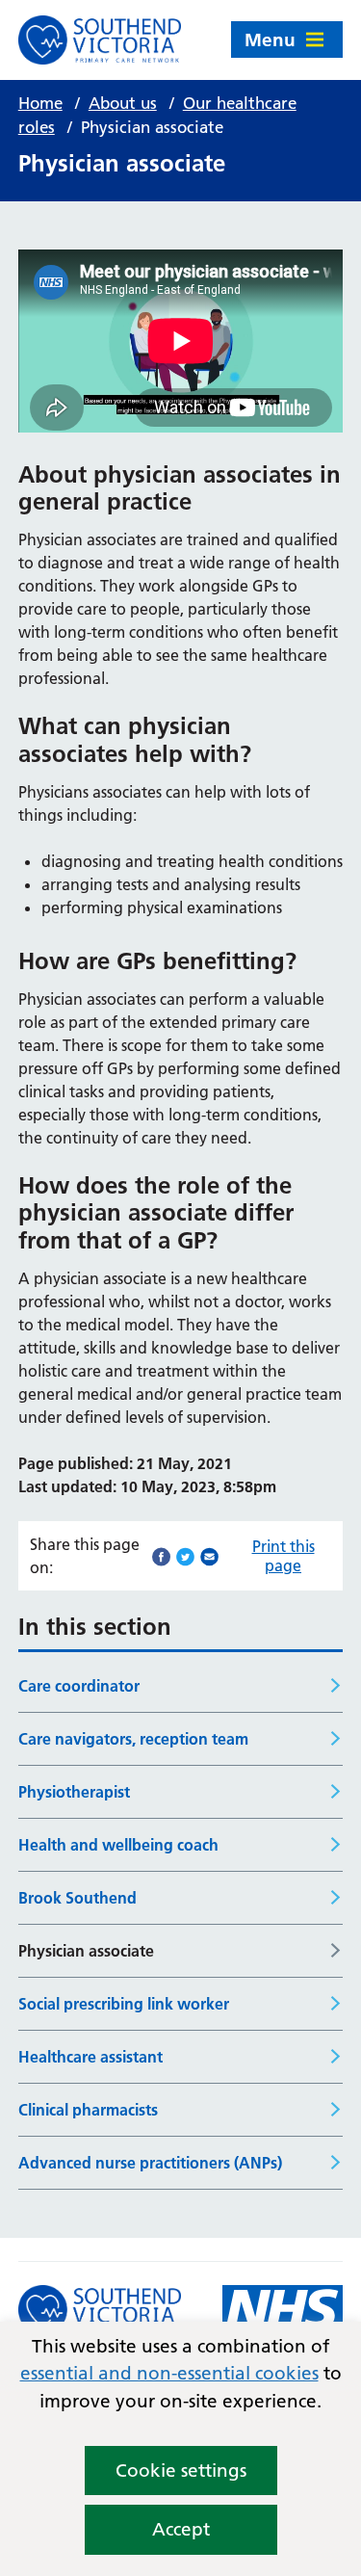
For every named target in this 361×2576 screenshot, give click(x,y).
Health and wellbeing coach (118, 1845)
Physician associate (86, 1951)
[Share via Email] (209, 1555)
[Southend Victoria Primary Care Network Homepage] (100, 40)
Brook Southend (77, 1898)
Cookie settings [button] (181, 2471)
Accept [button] (181, 2529)
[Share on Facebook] (161, 1555)
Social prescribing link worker (124, 2004)
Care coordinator (79, 1686)
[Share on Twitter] (185, 1555)
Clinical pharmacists (88, 2110)
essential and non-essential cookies (169, 2373)
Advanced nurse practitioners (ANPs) (150, 2163)
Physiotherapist (74, 1792)
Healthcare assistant (90, 2057)
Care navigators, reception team (133, 1739)
